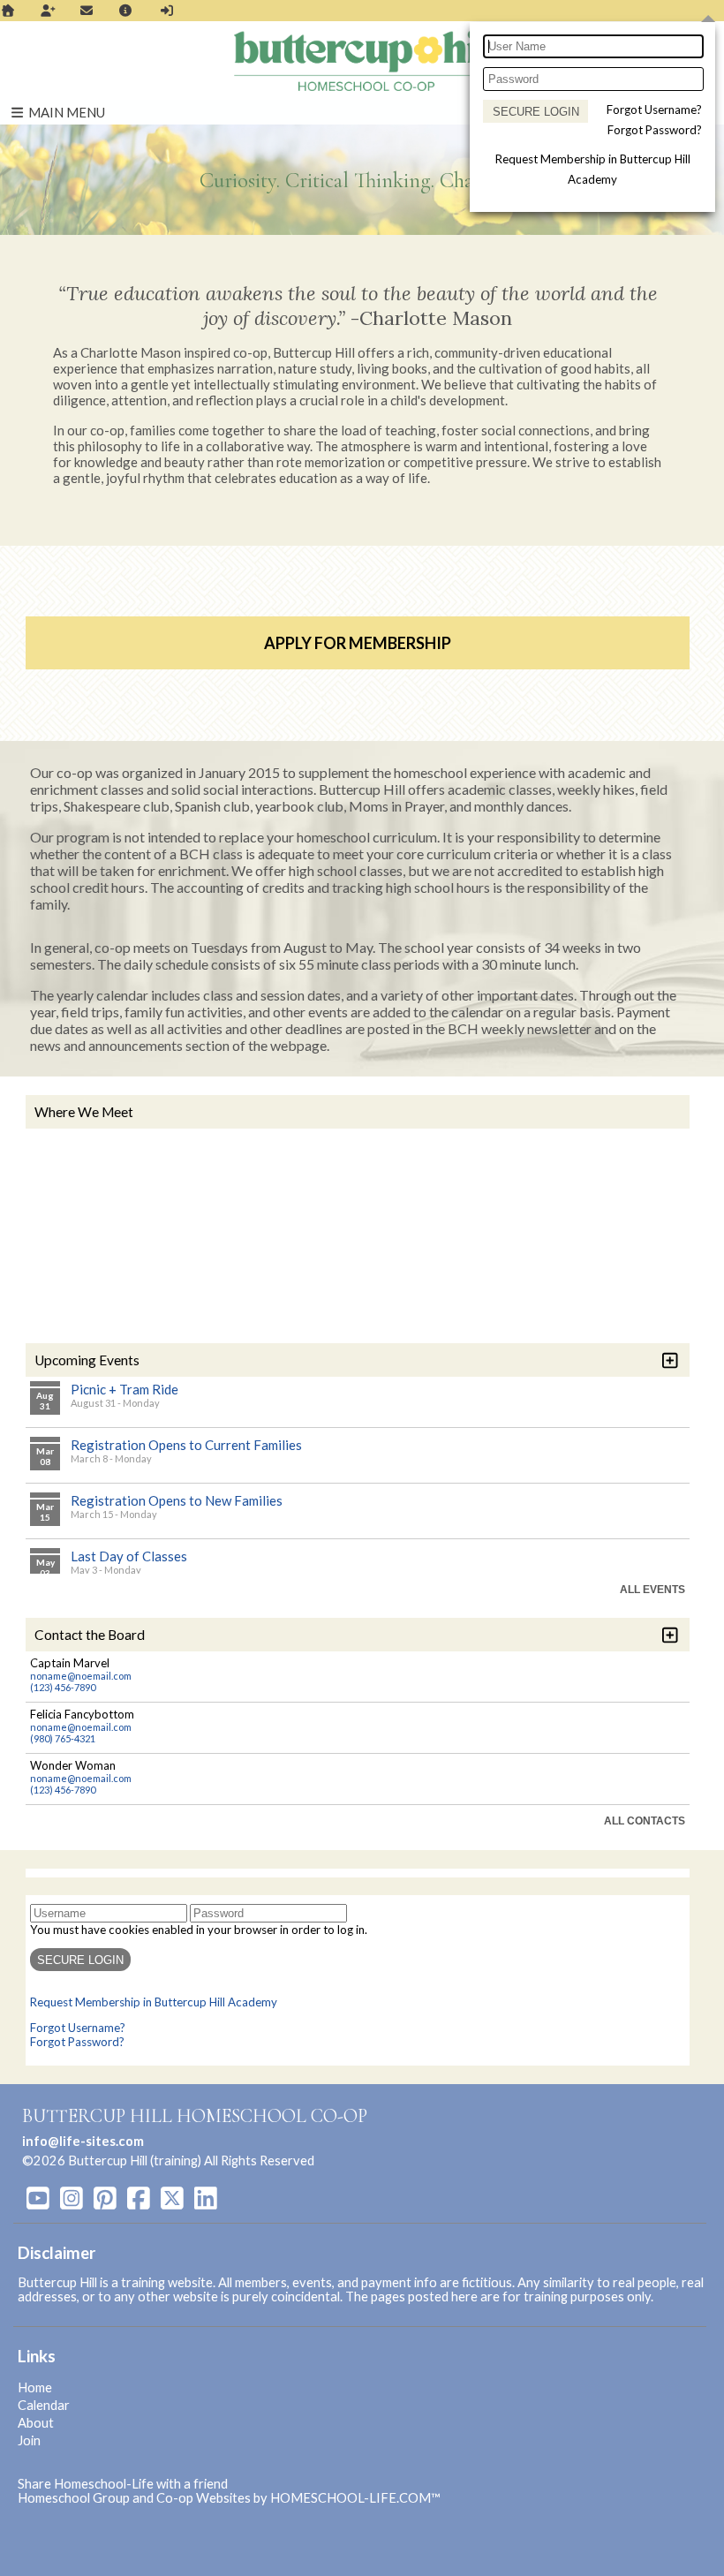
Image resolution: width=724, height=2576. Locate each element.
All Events (652, 1590)
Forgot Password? (655, 130)
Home (35, 2387)
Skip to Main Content (391, 2161)
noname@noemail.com (81, 1676)
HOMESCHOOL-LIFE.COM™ (355, 2498)
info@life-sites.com (83, 2141)
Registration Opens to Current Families (186, 1445)
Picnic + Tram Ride (124, 1389)
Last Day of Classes (129, 1556)
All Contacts (645, 1821)
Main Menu (65, 112)
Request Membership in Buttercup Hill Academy (154, 2002)
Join (29, 2440)
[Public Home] (8, 10)
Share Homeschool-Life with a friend (123, 2484)
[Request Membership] (48, 10)
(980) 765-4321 (63, 1738)
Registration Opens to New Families (177, 1500)
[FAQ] (126, 10)
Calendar (44, 2405)
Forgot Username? (654, 110)
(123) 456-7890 (63, 1687)
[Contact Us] (87, 10)
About (36, 2423)
